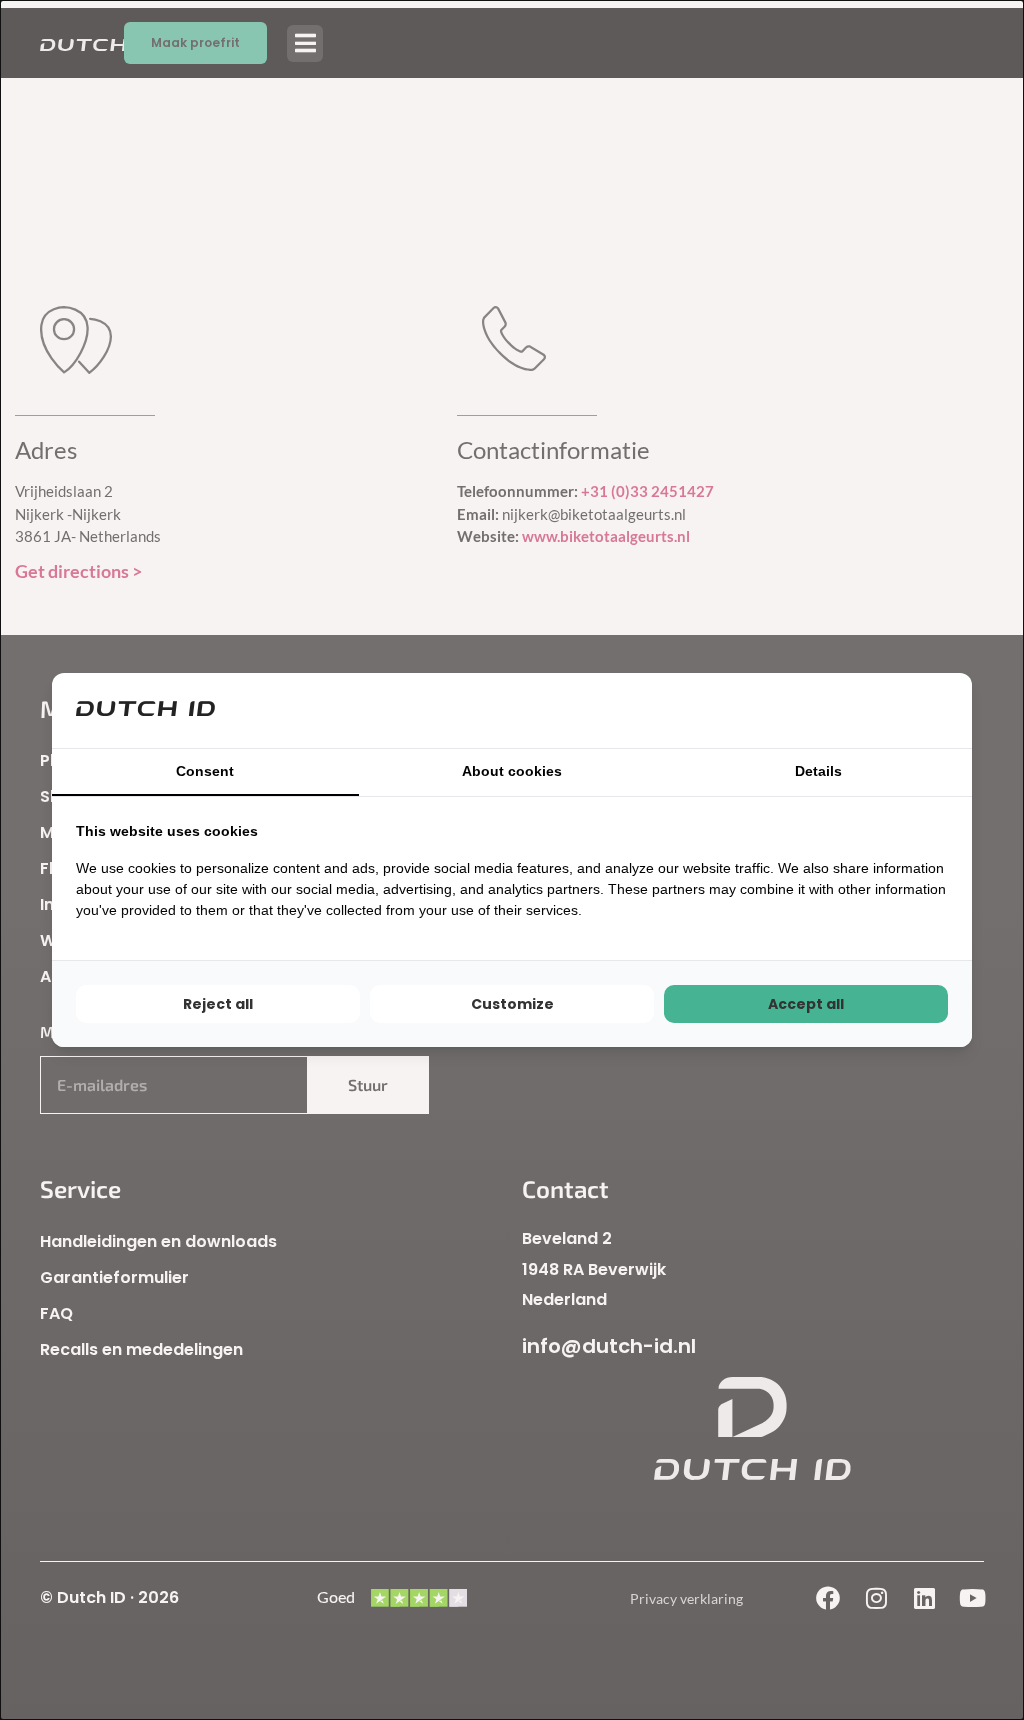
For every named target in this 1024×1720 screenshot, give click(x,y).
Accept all (806, 1004)
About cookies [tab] (512, 771)
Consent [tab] (205, 771)
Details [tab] (818, 771)
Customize (512, 1004)
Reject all (218, 1004)
